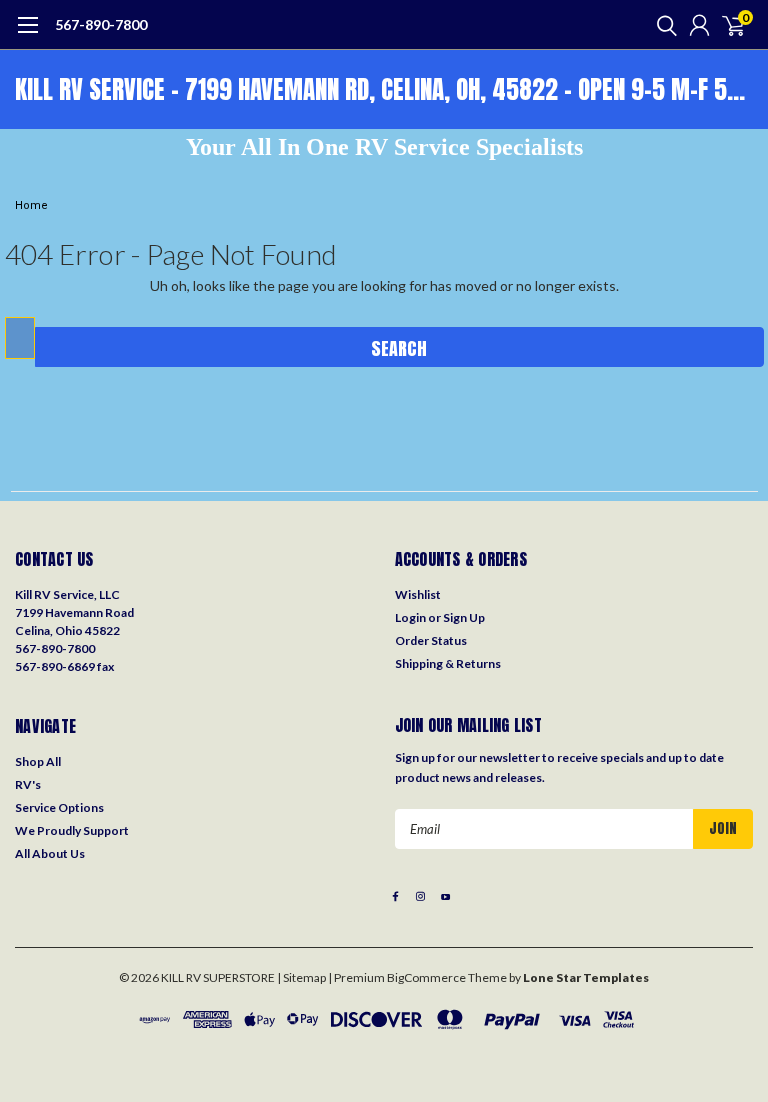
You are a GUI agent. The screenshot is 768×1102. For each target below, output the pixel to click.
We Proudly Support (72, 830)
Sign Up (464, 617)
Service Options (59, 807)
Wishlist (418, 594)
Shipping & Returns (448, 663)
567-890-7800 (101, 24)
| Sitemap (301, 977)
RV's (28, 784)
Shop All (38, 761)
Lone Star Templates (586, 977)
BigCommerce (426, 977)
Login (410, 617)
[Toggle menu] (27, 35)
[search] (662, 25)
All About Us (50, 853)
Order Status (431, 640)
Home (31, 205)
